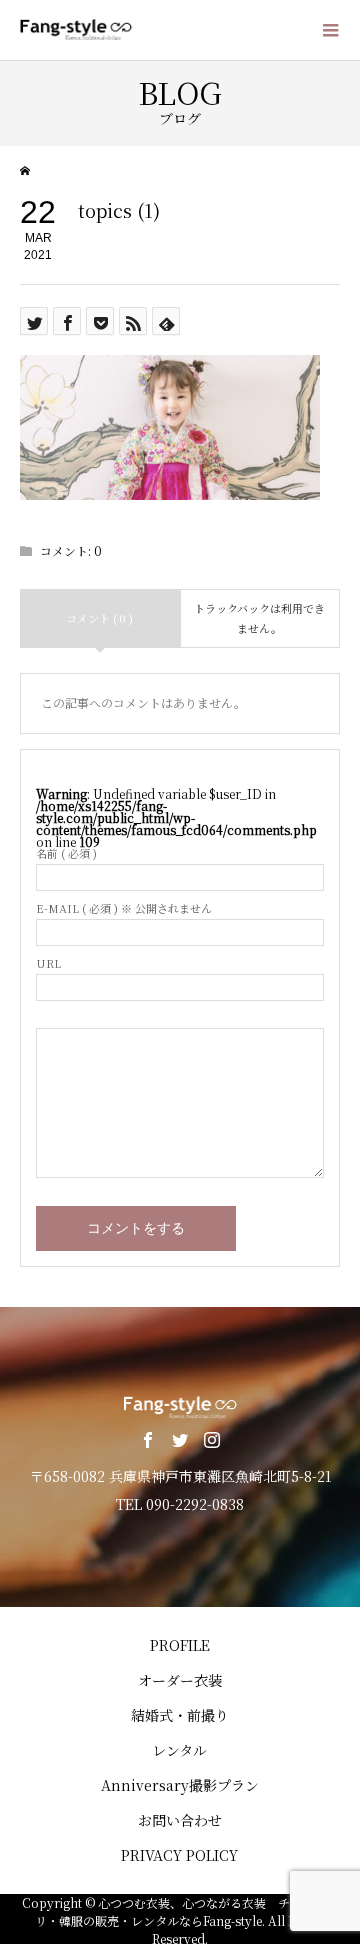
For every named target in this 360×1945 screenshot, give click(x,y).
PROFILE (180, 1645)
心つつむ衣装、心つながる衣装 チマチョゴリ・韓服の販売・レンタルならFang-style (186, 1911)
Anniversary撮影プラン (180, 1785)
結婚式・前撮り (180, 1715)
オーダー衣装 (180, 1680)
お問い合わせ (180, 1820)
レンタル (179, 1750)
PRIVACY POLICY (179, 1855)
